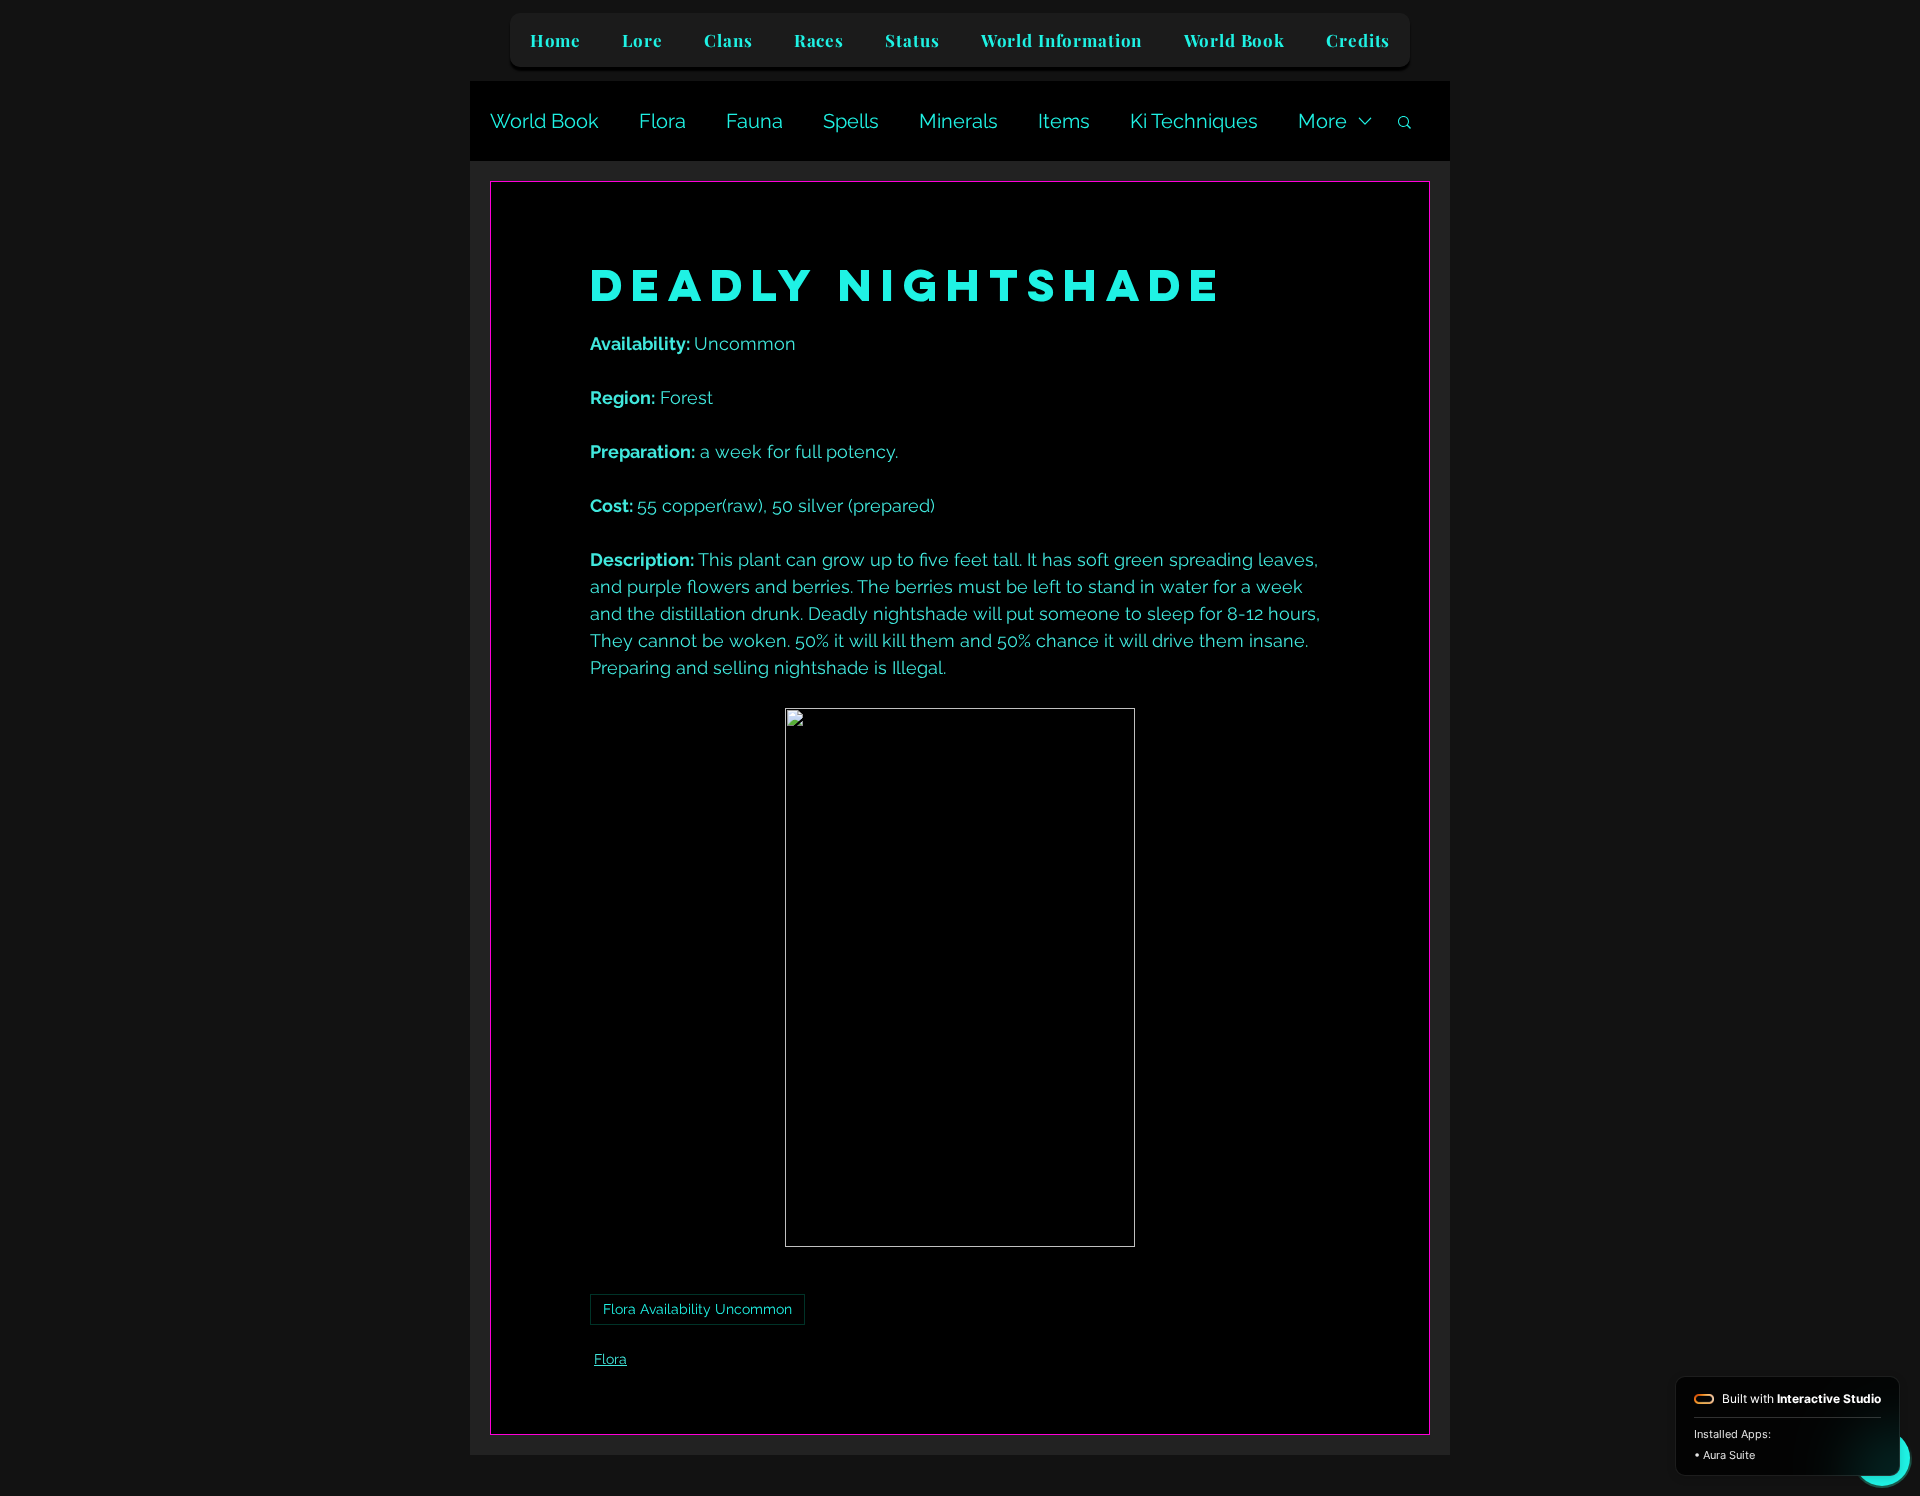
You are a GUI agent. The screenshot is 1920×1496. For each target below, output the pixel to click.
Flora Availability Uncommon (697, 1309)
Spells (851, 121)
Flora (662, 121)
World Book (544, 121)
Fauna (754, 121)
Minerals (958, 121)
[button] (1404, 121)
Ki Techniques (1194, 121)
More (1322, 121)
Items (1064, 121)
